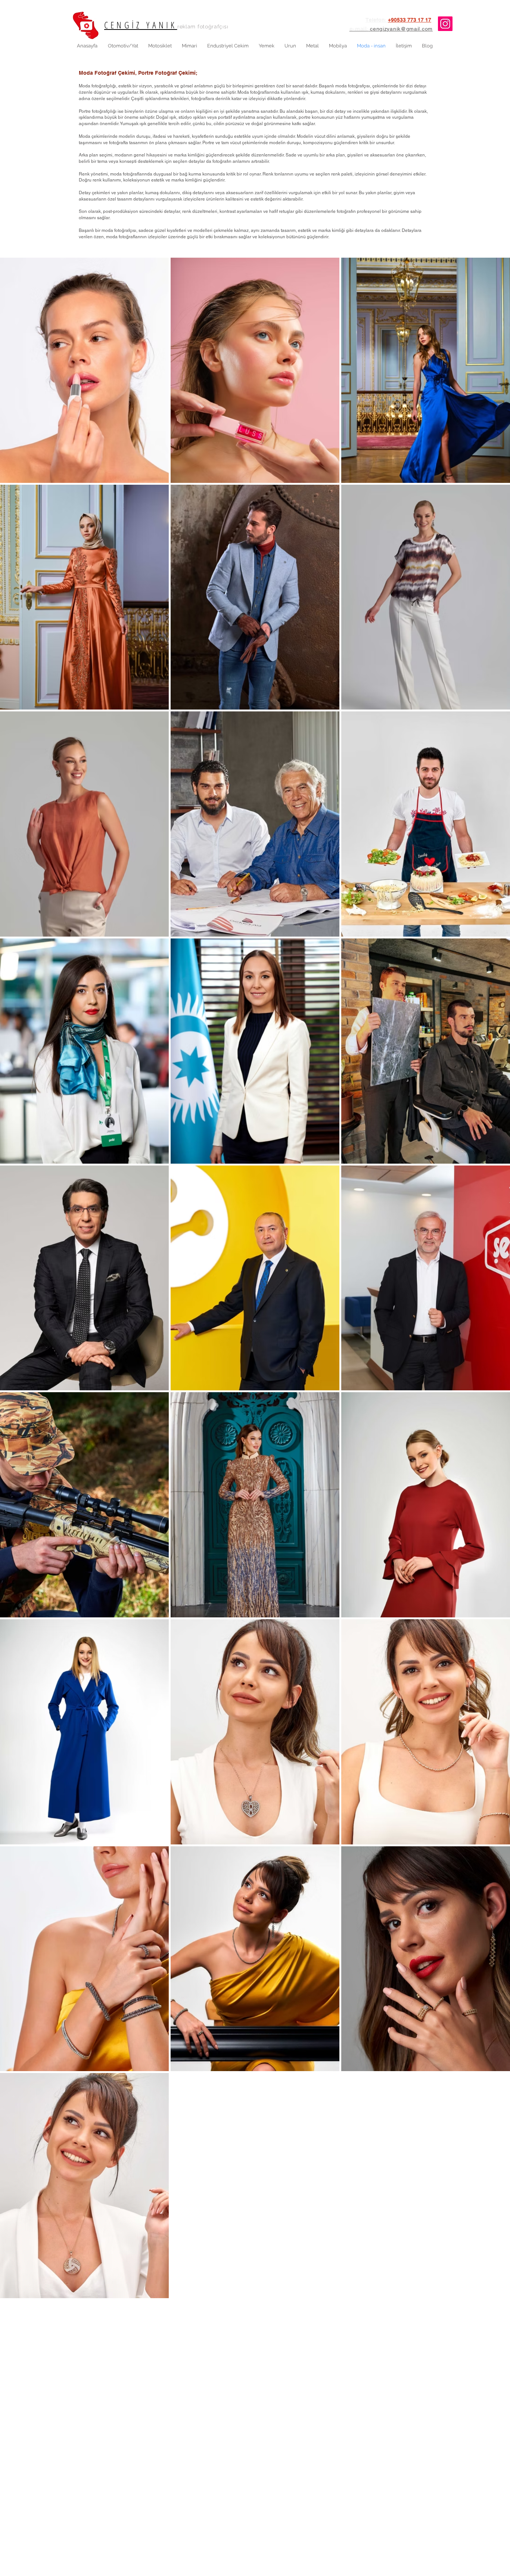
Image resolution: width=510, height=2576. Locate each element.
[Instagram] (445, 24)
